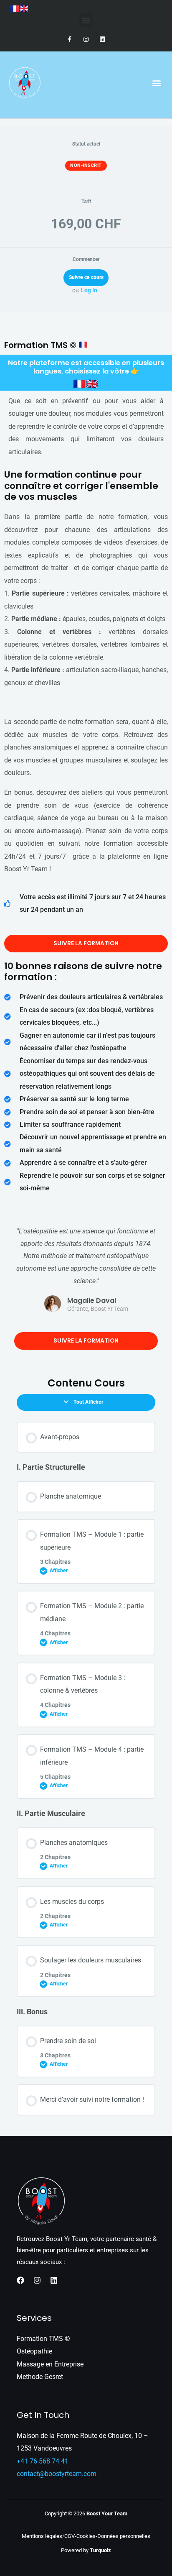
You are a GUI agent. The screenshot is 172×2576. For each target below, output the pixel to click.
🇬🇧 (92, 384)
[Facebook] (20, 2280)
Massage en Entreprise (50, 2364)
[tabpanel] (86, 1121)
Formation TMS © (43, 2339)
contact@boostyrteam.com (57, 2474)
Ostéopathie (34, 2351)
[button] (86, 20)
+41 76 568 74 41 (43, 2461)
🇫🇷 (80, 384)
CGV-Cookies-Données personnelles (107, 2536)
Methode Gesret (40, 2377)
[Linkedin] (54, 2280)
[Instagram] (37, 2280)
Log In (89, 290)
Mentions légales (42, 2536)
